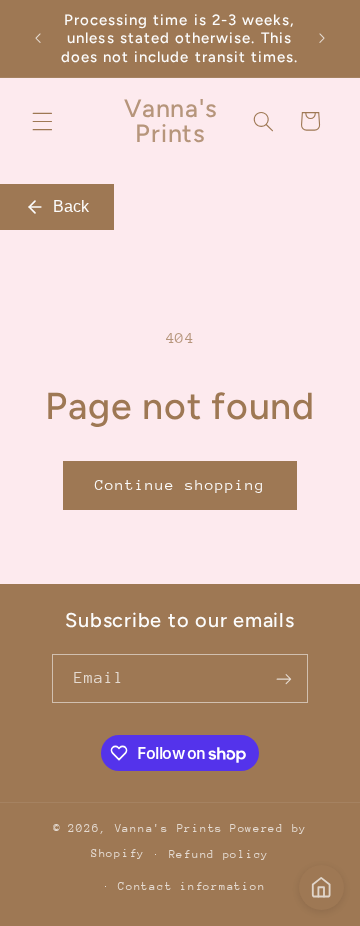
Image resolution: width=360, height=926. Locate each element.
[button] (42, 121)
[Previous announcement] (38, 39)
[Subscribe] (284, 678)
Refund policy (219, 854)
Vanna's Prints (169, 828)
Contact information (191, 886)
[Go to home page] (321, 887)
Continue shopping (180, 484)
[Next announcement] (322, 39)
